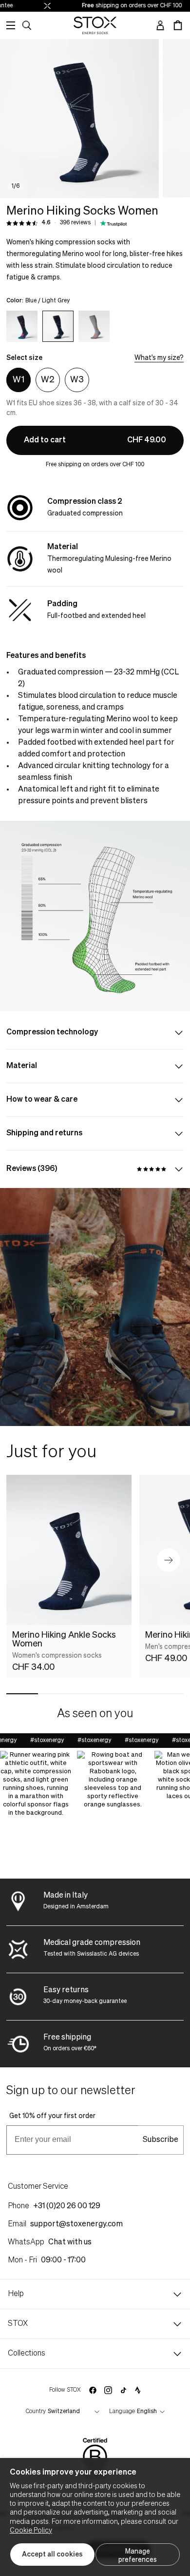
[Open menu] (11, 25)
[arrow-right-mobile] (169, 1560)
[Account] (160, 25)
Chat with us (70, 2242)
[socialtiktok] (123, 2390)
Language (122, 2412)
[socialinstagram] (108, 2390)
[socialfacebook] (93, 2390)
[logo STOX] (95, 25)
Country (36, 2412)
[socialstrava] (138, 2390)
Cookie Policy (31, 2531)
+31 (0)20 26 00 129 (67, 2206)
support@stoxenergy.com (76, 2224)
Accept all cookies (52, 2555)
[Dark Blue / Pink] (22, 326)
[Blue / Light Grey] (58, 326)
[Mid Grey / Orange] (94, 326)
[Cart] (178, 25)
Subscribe (161, 2140)
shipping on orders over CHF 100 (121, 6)
